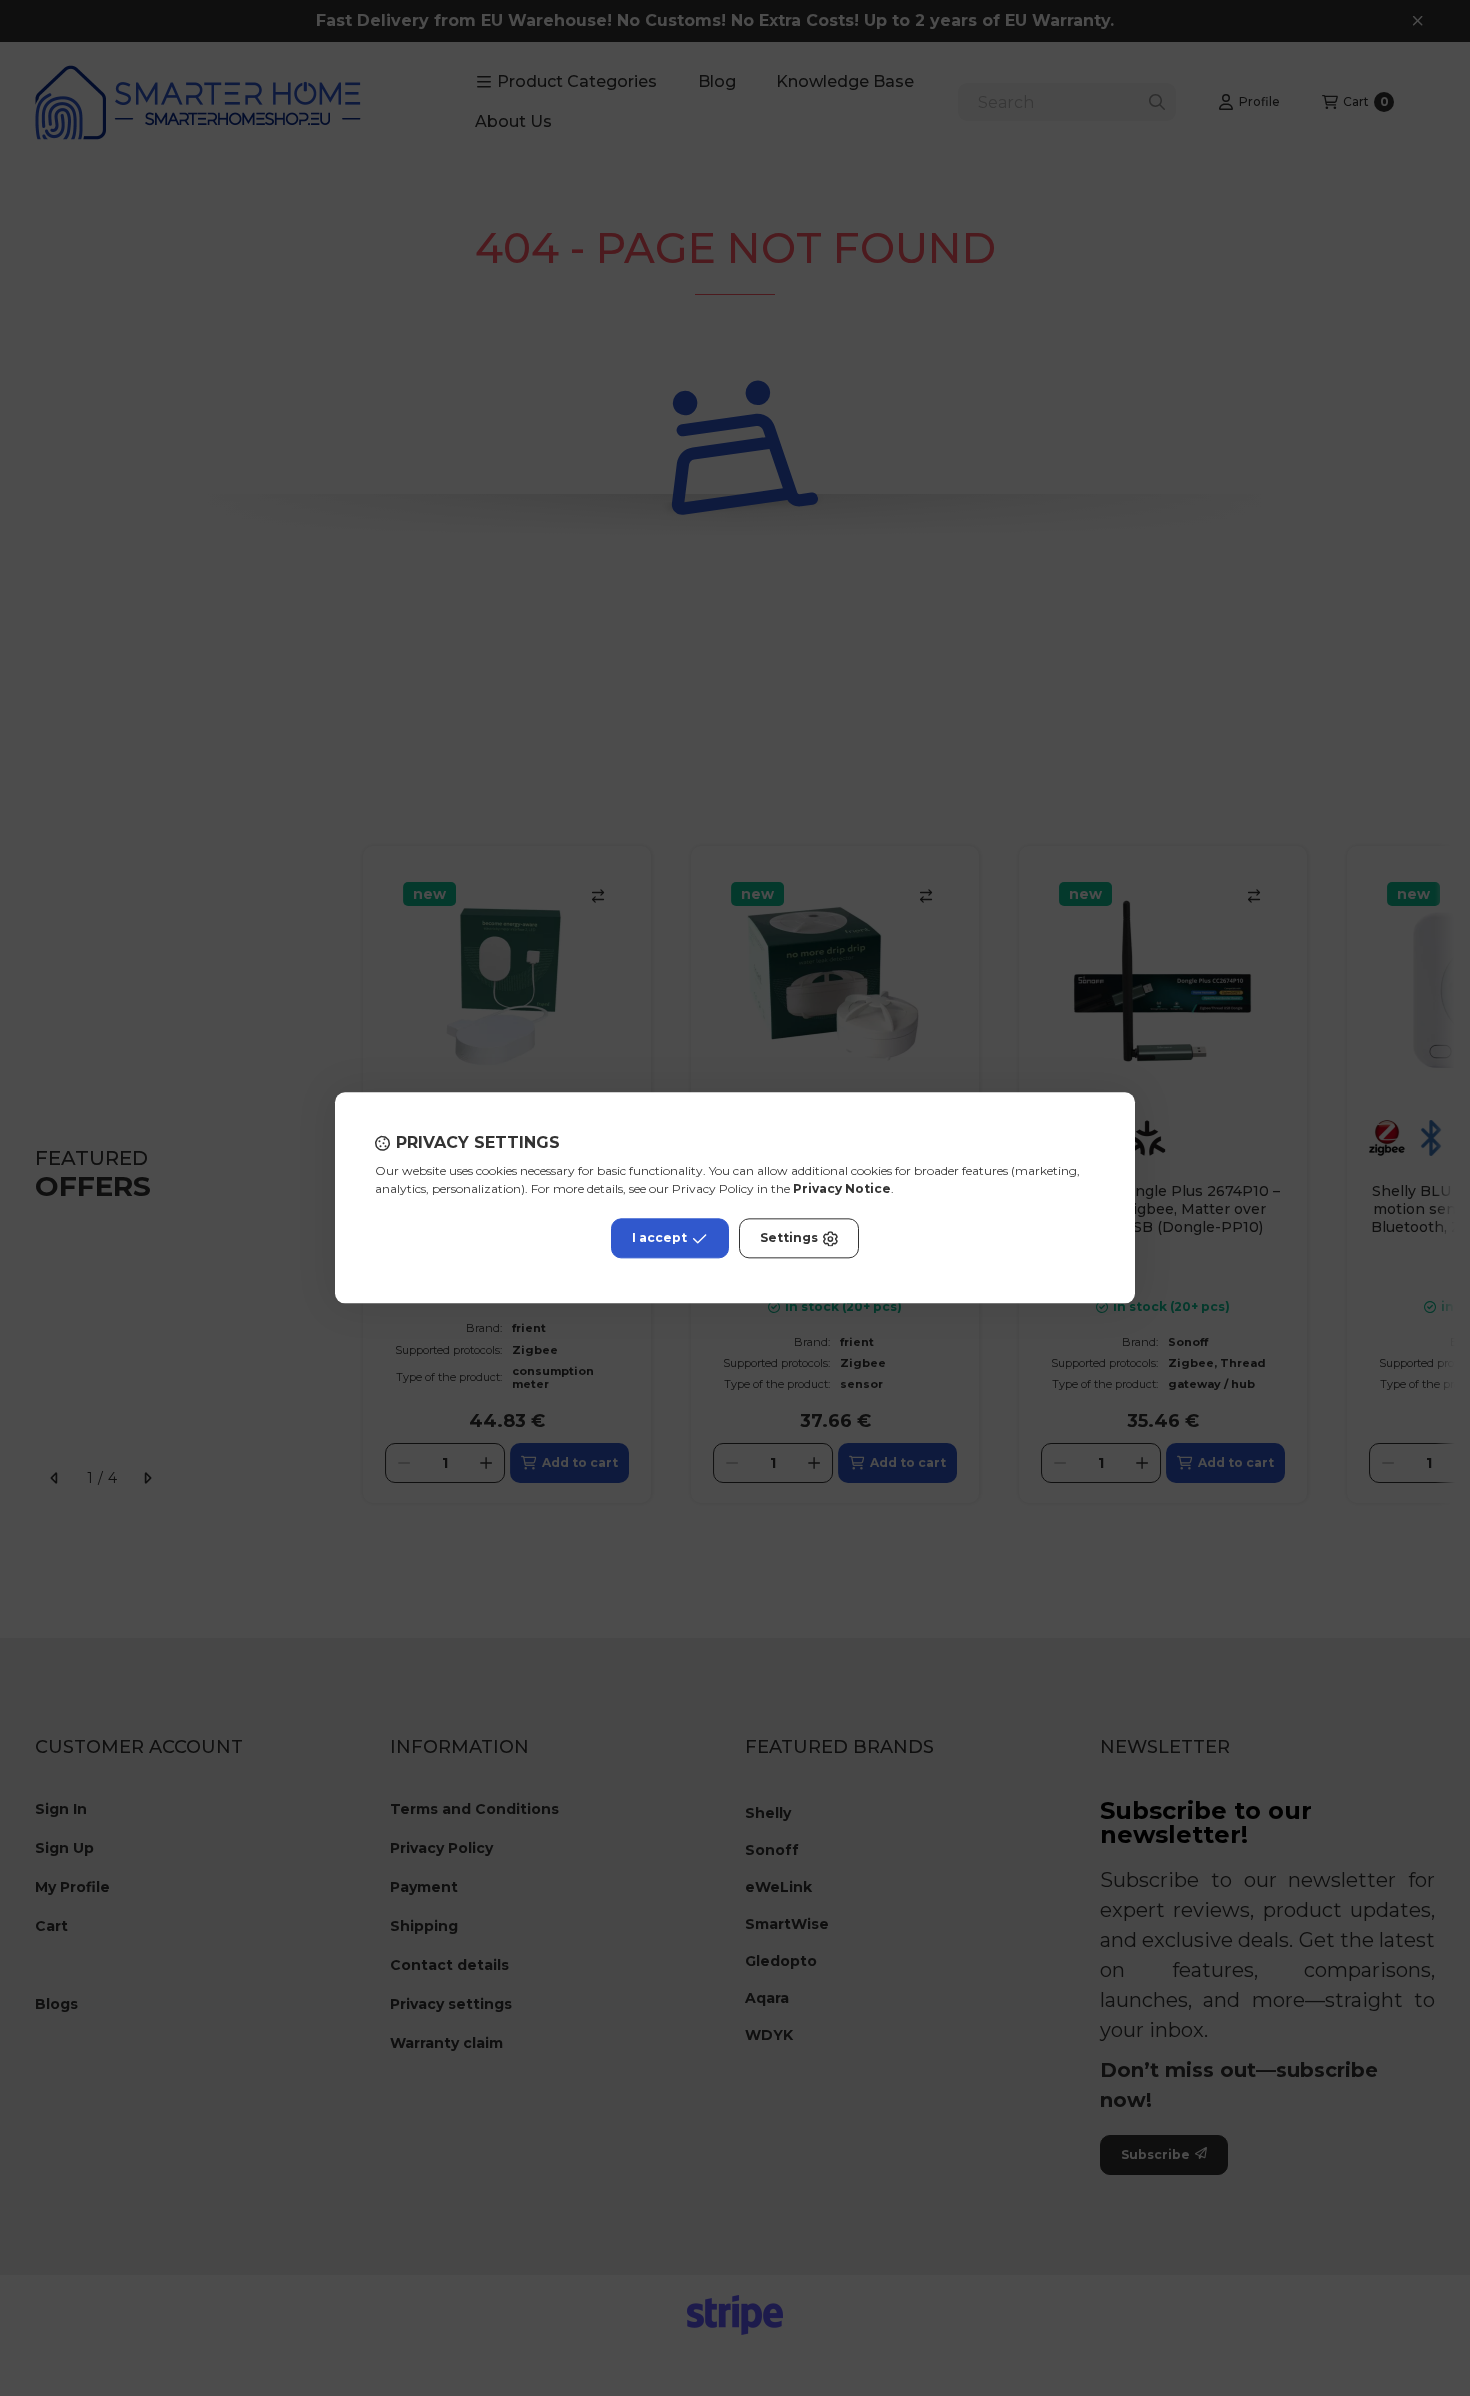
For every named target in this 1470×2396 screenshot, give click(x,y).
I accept (659, 1238)
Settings (789, 1238)
